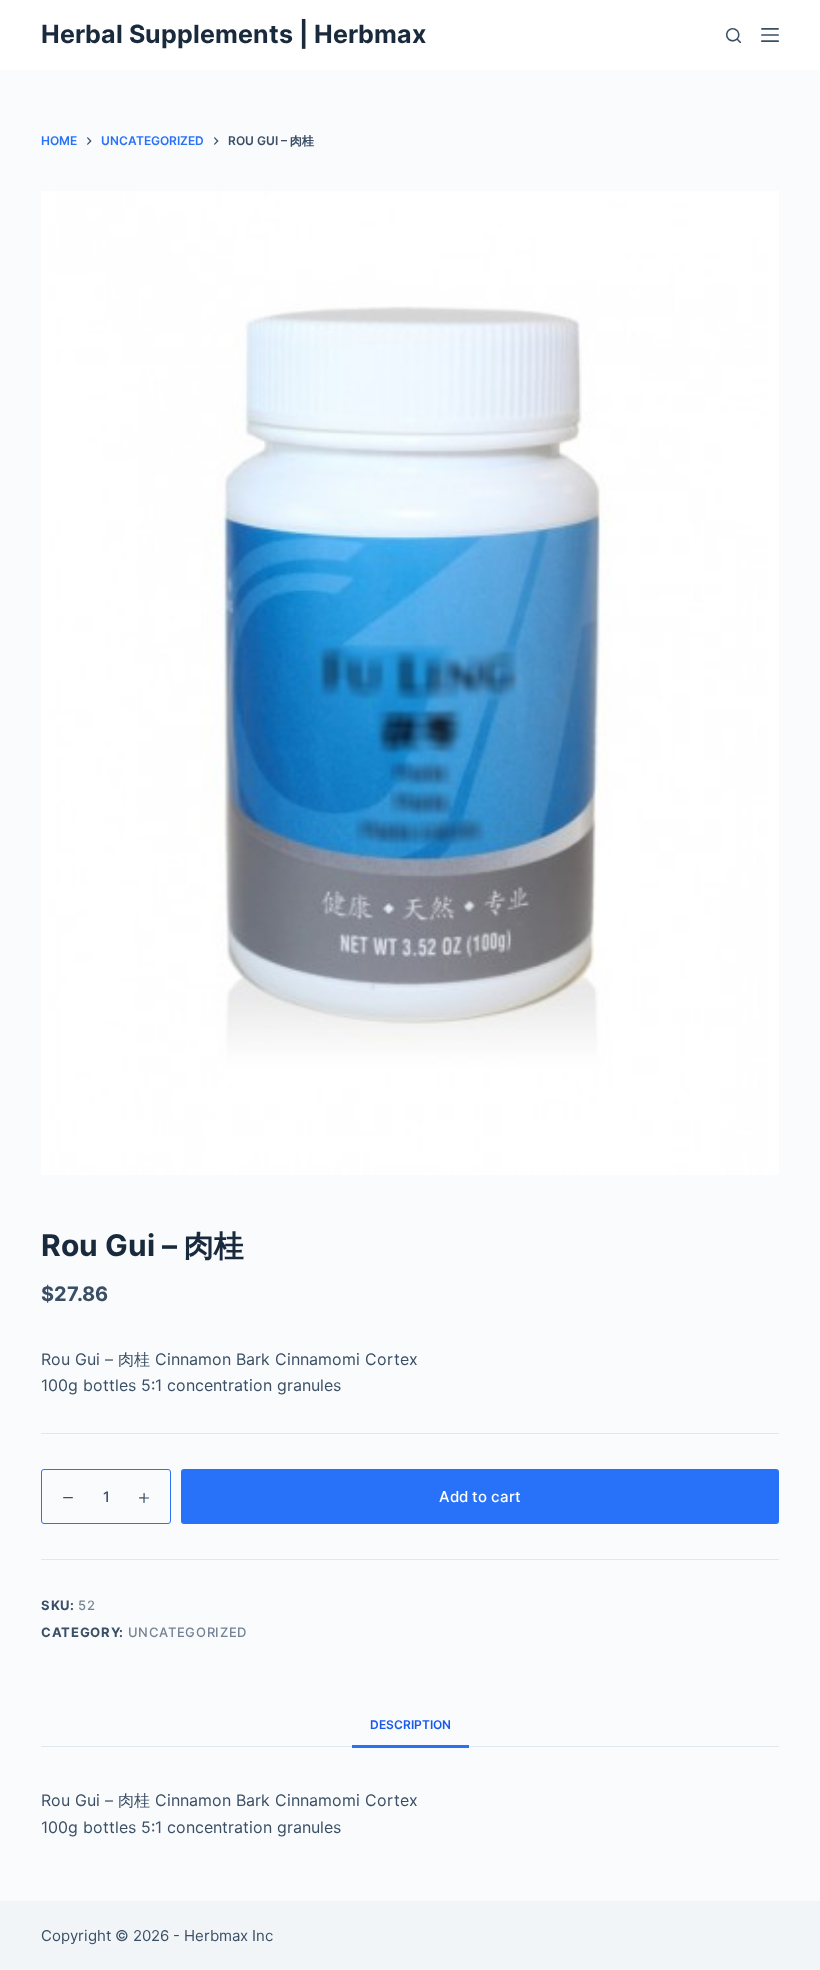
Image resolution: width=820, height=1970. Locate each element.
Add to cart (480, 1496)
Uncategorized (187, 1632)
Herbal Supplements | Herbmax (233, 34)
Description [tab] (410, 1724)
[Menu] (770, 35)
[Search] (733, 35)
